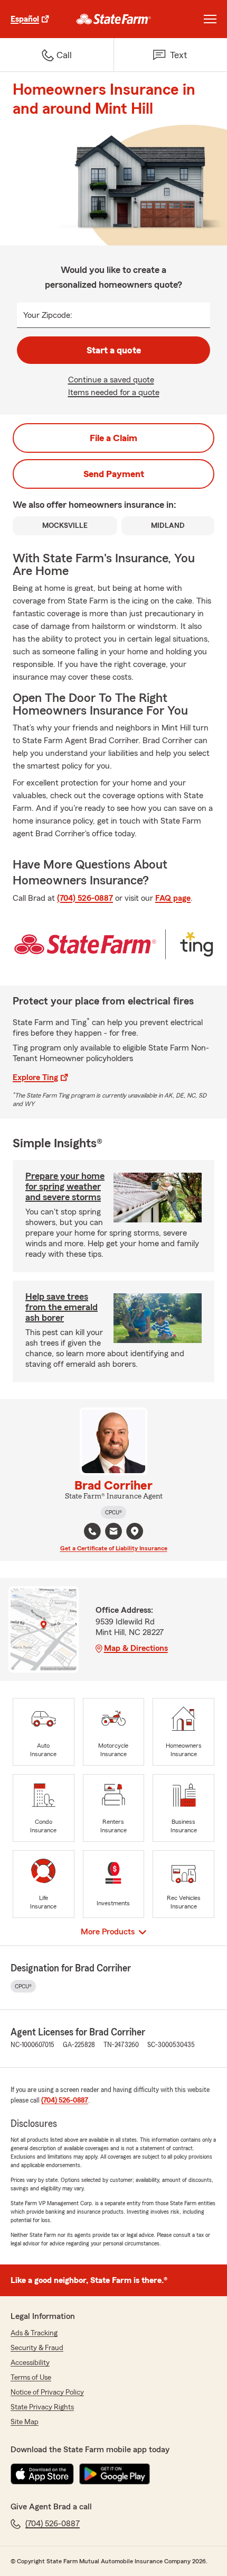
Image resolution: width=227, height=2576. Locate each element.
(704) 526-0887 (85, 898)
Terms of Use (31, 2378)
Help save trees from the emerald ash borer (62, 1307)
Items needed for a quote (114, 392)
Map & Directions (136, 1648)
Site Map (25, 2422)
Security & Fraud (37, 2348)
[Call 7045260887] (92, 1531)
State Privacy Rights (42, 2407)
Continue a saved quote (111, 380)
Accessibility (30, 2363)
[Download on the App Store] (42, 2474)
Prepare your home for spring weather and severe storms (65, 1186)
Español (25, 19)
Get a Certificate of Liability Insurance (114, 1548)
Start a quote (114, 350)
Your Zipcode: (48, 315)
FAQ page (173, 898)
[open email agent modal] (113, 1533)
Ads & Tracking (34, 2333)
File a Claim (113, 438)
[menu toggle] (210, 19)
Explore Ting (35, 1077)
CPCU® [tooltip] (113, 1512)
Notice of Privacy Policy (47, 2392)
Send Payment (114, 474)
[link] (114, 19)
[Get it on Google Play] (115, 2474)
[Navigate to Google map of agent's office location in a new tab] (135, 1531)
